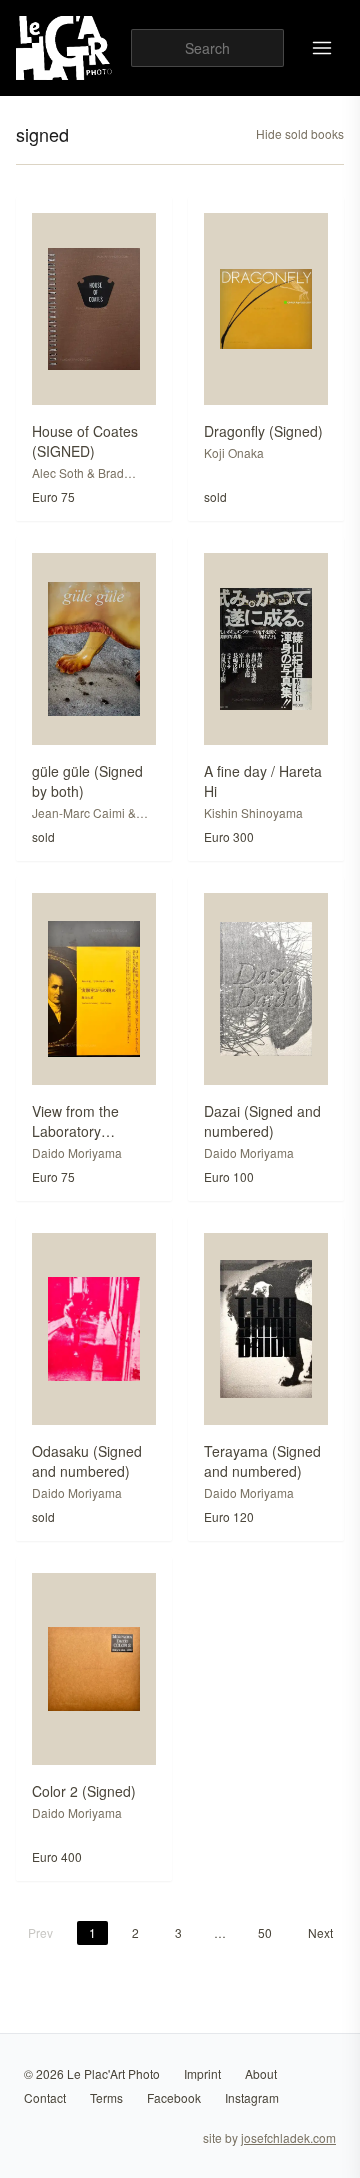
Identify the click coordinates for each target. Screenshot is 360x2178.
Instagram (252, 2097)
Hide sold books (300, 134)
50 (265, 1932)
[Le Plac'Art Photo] (65, 48)
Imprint (202, 2073)
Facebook (174, 2097)
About (261, 2073)
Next (320, 1932)
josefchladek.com (288, 2137)
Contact (45, 2097)
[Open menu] (322, 48)
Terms (106, 2097)
